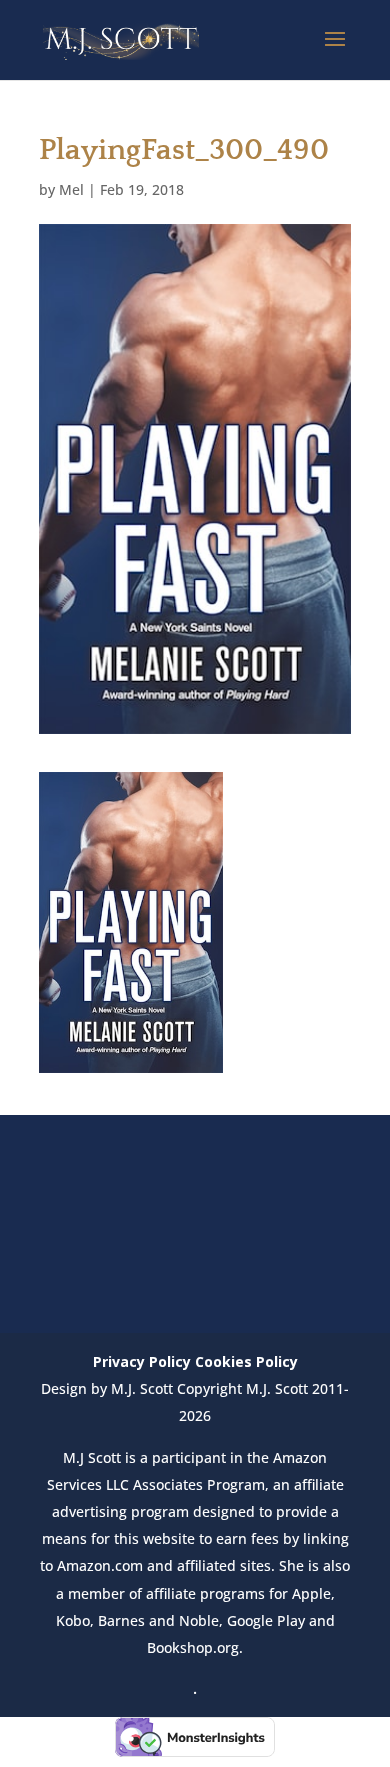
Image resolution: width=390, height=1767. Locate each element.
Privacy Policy (142, 1361)
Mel (71, 189)
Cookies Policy (246, 1361)
